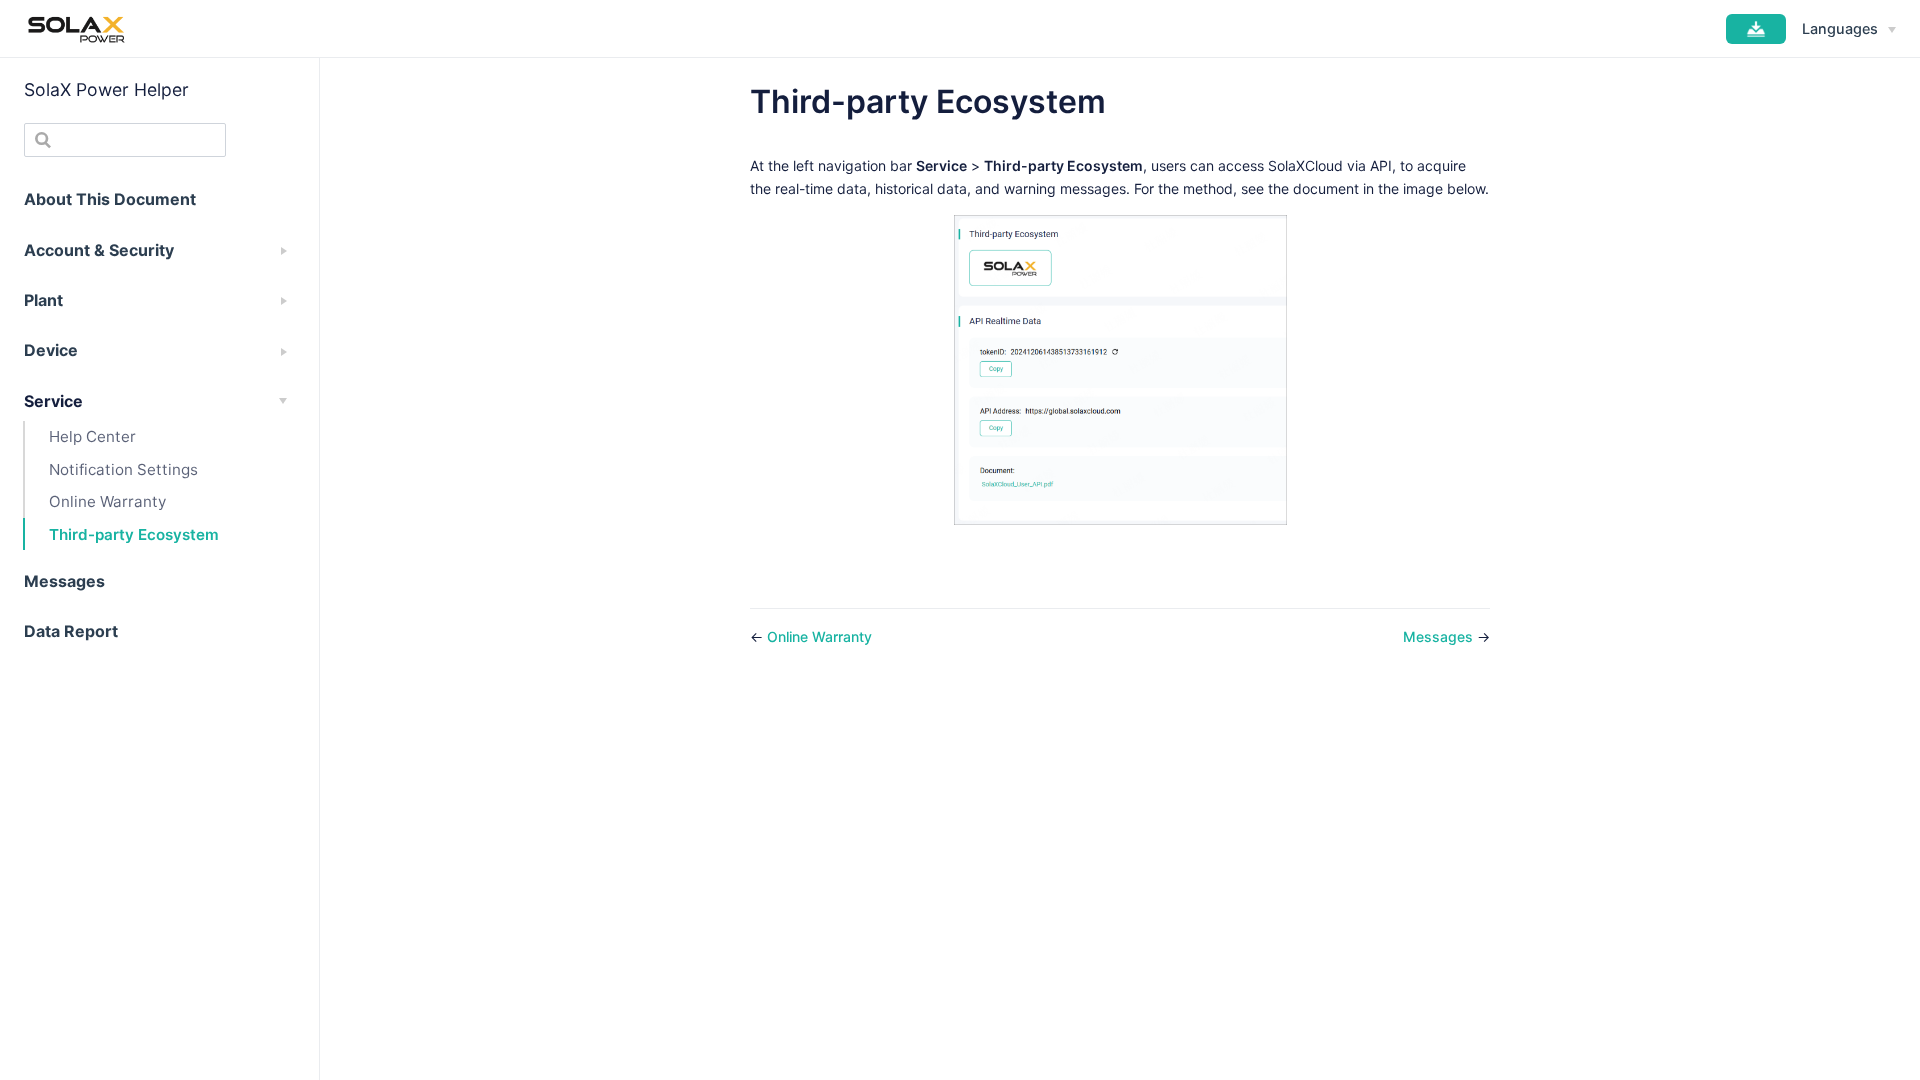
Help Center (92, 436)
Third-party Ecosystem (134, 534)
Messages (1440, 636)
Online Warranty (107, 501)
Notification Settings (123, 469)
